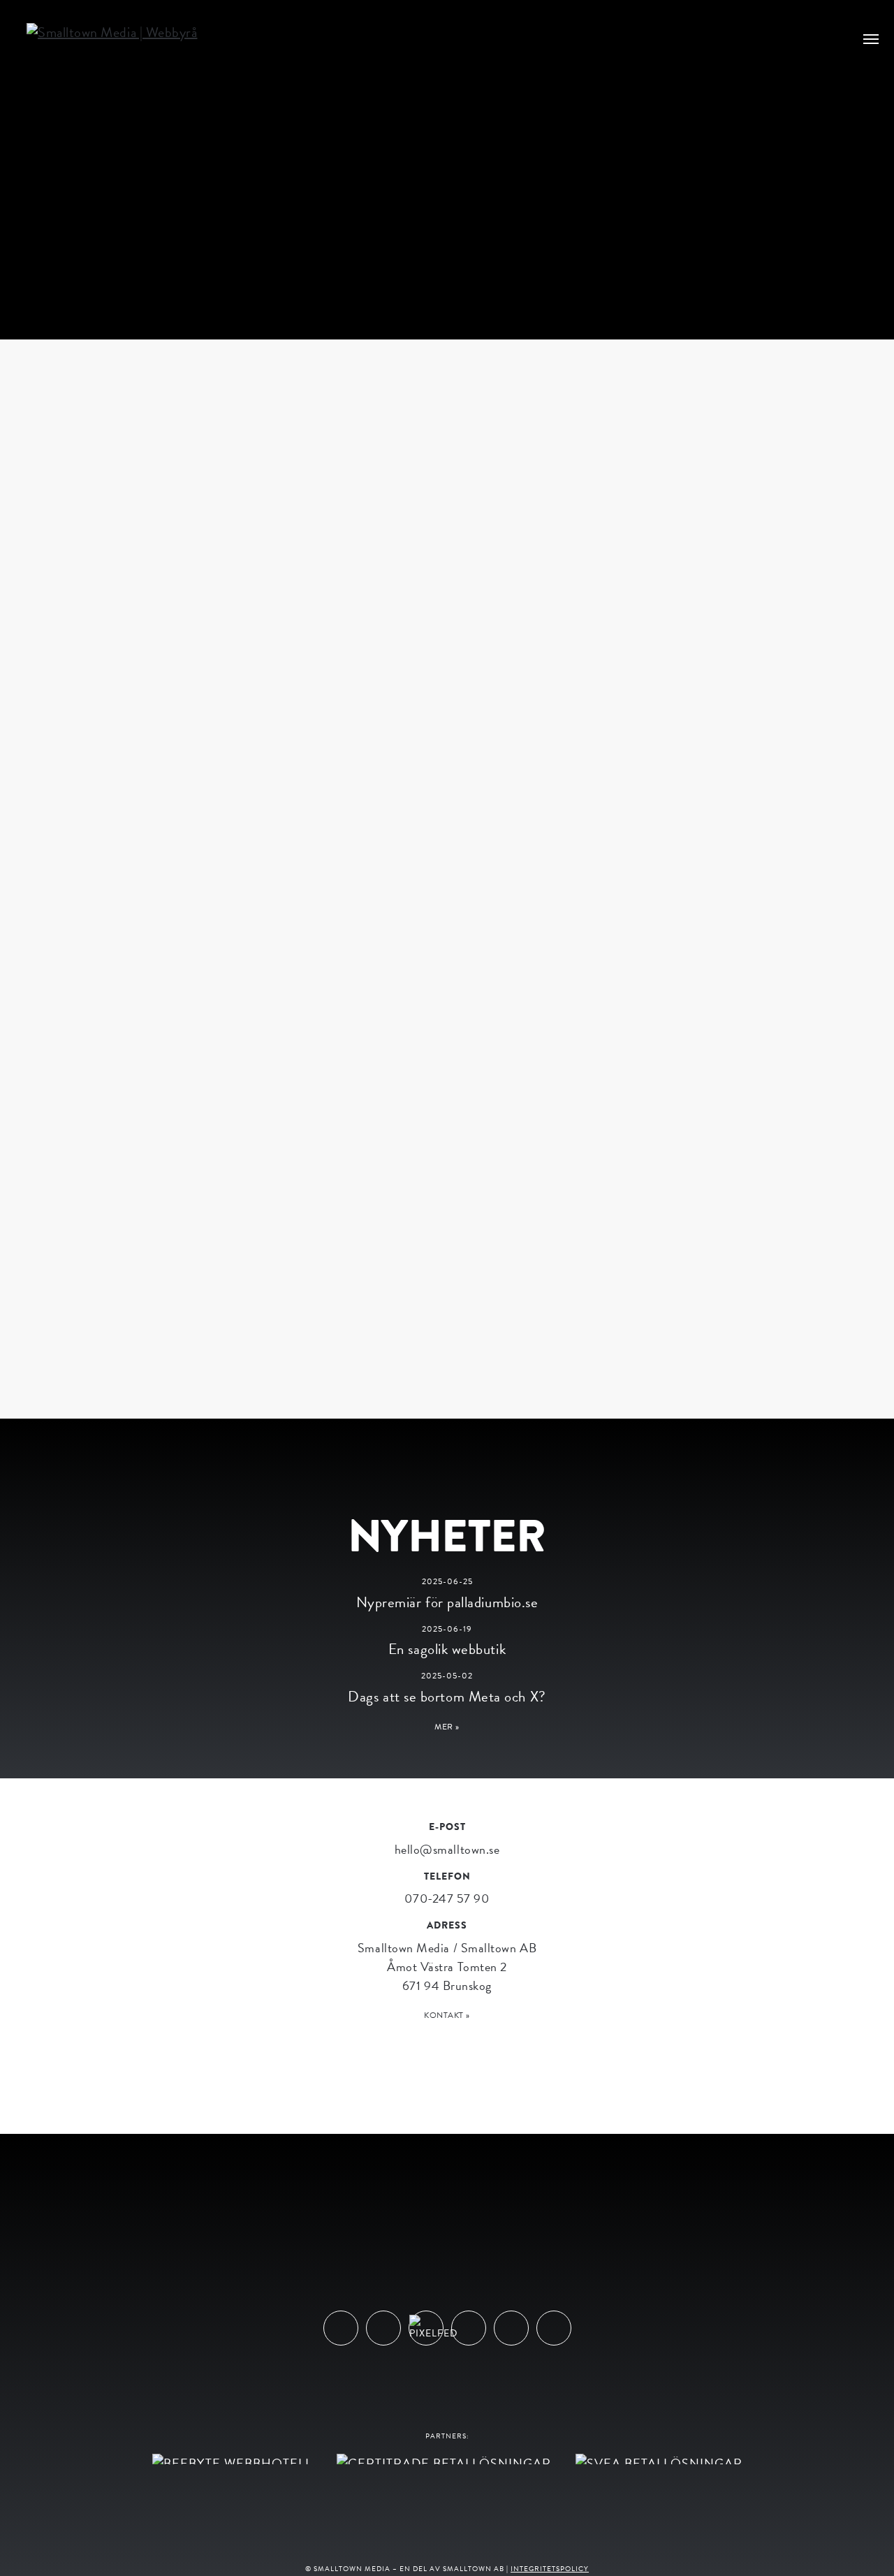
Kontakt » (447, 2015)
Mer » (447, 1727)
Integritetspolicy (550, 2569)
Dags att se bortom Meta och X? (447, 1697)
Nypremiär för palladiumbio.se (447, 1602)
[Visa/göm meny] (871, 38)
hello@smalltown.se (447, 1849)
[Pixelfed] (426, 2328)
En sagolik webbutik (447, 1649)
